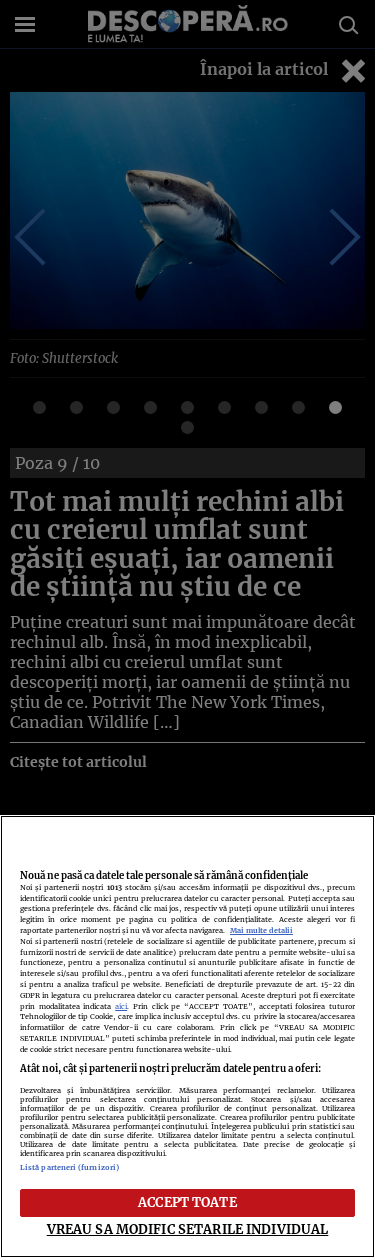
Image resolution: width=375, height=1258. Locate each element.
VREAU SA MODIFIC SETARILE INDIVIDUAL (188, 1229)
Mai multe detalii (261, 930)
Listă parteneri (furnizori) (69, 1167)
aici (121, 1006)
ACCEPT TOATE (187, 1202)
